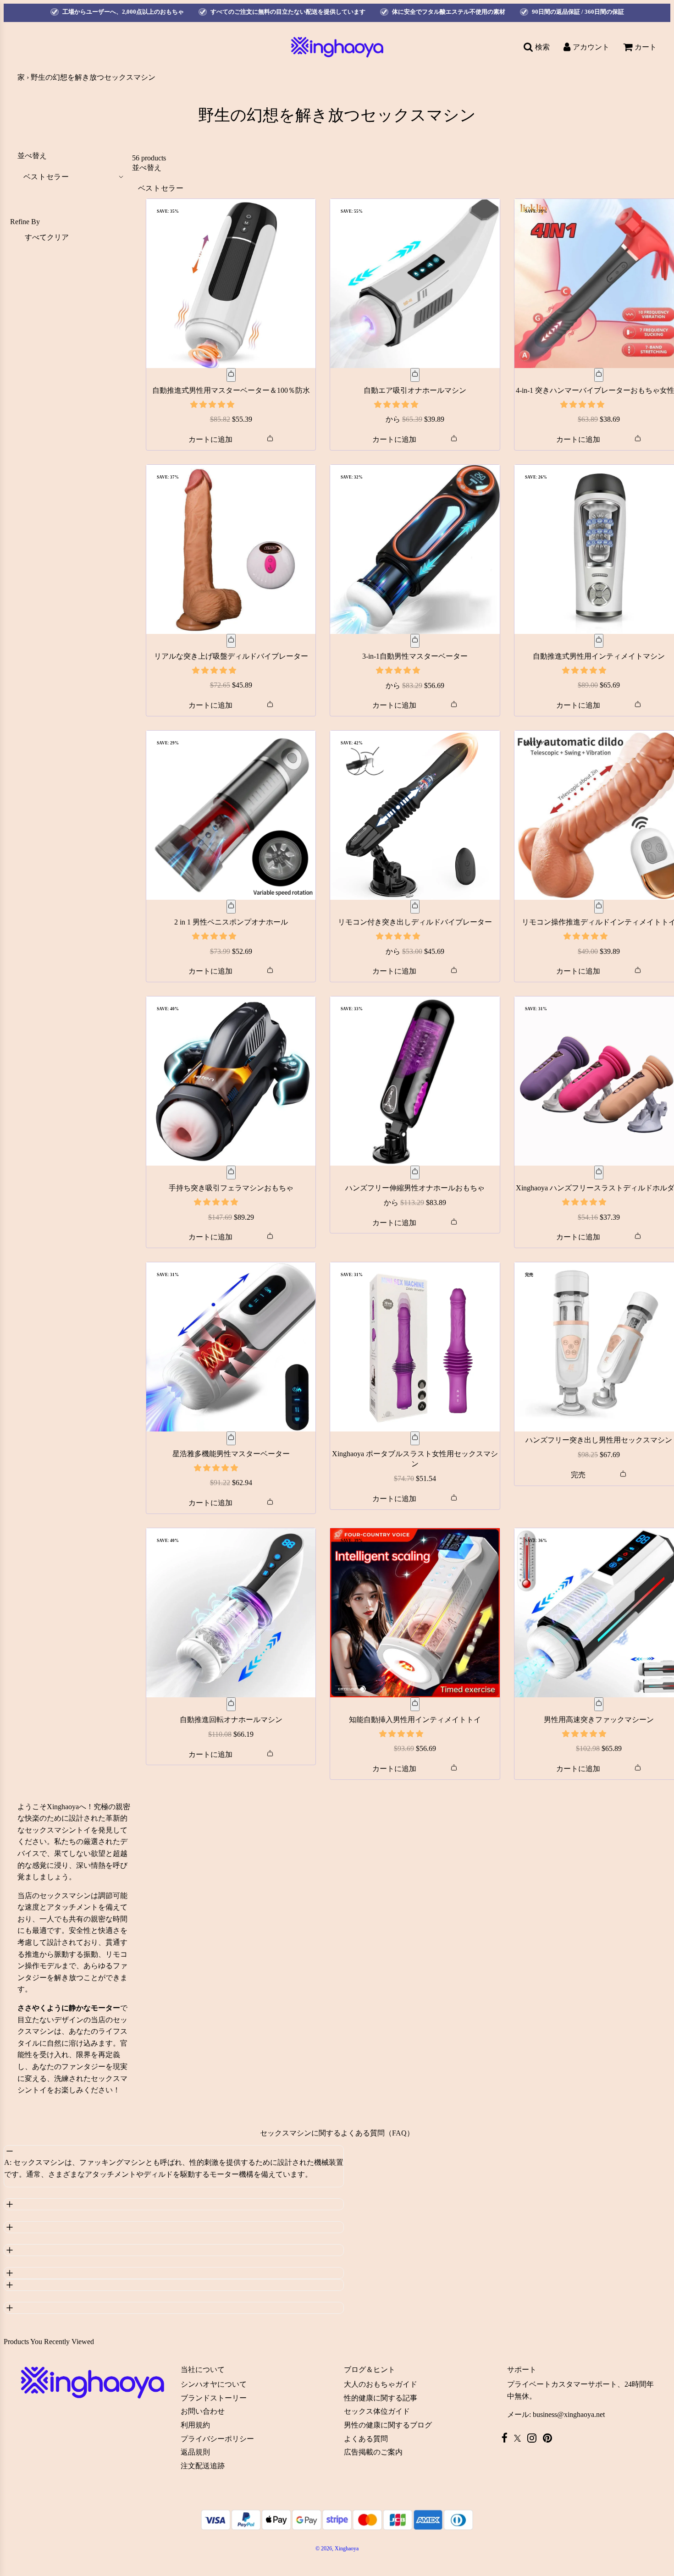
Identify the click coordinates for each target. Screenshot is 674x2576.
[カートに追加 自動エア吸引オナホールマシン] (415, 375)
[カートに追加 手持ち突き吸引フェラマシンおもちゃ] (231, 1172)
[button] (213, 405)
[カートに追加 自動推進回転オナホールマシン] (231, 1704)
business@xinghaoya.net (569, 2414)
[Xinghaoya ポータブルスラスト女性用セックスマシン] (415, 1347)
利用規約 (195, 2425)
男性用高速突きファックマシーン (599, 1720)
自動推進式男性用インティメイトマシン (599, 656)
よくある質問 (366, 2439)
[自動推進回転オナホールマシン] (231, 1613)
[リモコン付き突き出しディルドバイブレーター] (415, 815)
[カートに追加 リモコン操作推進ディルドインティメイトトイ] (599, 907)
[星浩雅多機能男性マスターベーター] (231, 1347)
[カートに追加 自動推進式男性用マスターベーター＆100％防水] (231, 375)
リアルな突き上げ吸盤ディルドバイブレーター (231, 656)
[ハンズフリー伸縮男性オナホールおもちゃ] (415, 1081)
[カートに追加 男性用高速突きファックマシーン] (599, 1704)
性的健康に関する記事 (381, 2398)
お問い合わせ (203, 2411)
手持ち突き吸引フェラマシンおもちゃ (231, 1188)
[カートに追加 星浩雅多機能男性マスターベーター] (231, 1438)
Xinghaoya (63, 1807)
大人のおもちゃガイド (381, 2384)
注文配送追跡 (203, 2466)
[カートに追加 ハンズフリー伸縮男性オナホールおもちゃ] (415, 1172)
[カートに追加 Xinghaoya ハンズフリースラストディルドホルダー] (599, 1172)
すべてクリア (47, 237)
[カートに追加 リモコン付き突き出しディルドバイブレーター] (415, 907)
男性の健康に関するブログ (388, 2425)
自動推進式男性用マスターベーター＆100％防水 (231, 390)
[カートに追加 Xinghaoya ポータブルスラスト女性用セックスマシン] (415, 1438)
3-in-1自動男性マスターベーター (415, 656)
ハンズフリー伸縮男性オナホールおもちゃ (415, 1188)
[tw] (520, 2438)
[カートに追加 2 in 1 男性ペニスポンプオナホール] (231, 907)
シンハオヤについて (214, 2384)
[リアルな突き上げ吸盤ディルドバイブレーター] (231, 549)
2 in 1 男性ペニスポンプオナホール (231, 922)
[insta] (534, 2438)
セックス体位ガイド (377, 2411)
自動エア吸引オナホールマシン (415, 390)
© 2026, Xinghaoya (337, 2548)
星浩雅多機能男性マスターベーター (231, 1454)
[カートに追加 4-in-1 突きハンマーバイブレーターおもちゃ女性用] (599, 375)
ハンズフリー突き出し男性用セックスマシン (599, 1440)
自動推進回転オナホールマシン (231, 1720)
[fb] (507, 2438)
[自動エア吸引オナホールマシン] (415, 283)
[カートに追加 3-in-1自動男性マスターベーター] (415, 641)
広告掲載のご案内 (373, 2452)
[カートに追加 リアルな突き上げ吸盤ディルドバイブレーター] (231, 641)
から (415, 419)
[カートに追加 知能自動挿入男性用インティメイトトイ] (415, 1704)
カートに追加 (210, 439)
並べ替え (32, 156)
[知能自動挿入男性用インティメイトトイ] (415, 1613)
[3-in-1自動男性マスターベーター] (415, 550)
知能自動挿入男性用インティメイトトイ (415, 1720)
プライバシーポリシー (217, 2439)
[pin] (550, 2438)
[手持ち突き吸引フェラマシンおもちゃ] (231, 1081)
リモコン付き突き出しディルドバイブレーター (415, 922)
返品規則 (195, 2452)
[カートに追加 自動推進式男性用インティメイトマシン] (599, 641)
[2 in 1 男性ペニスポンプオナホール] (231, 815)
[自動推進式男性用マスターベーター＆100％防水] (231, 283)
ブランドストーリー (214, 2398)
